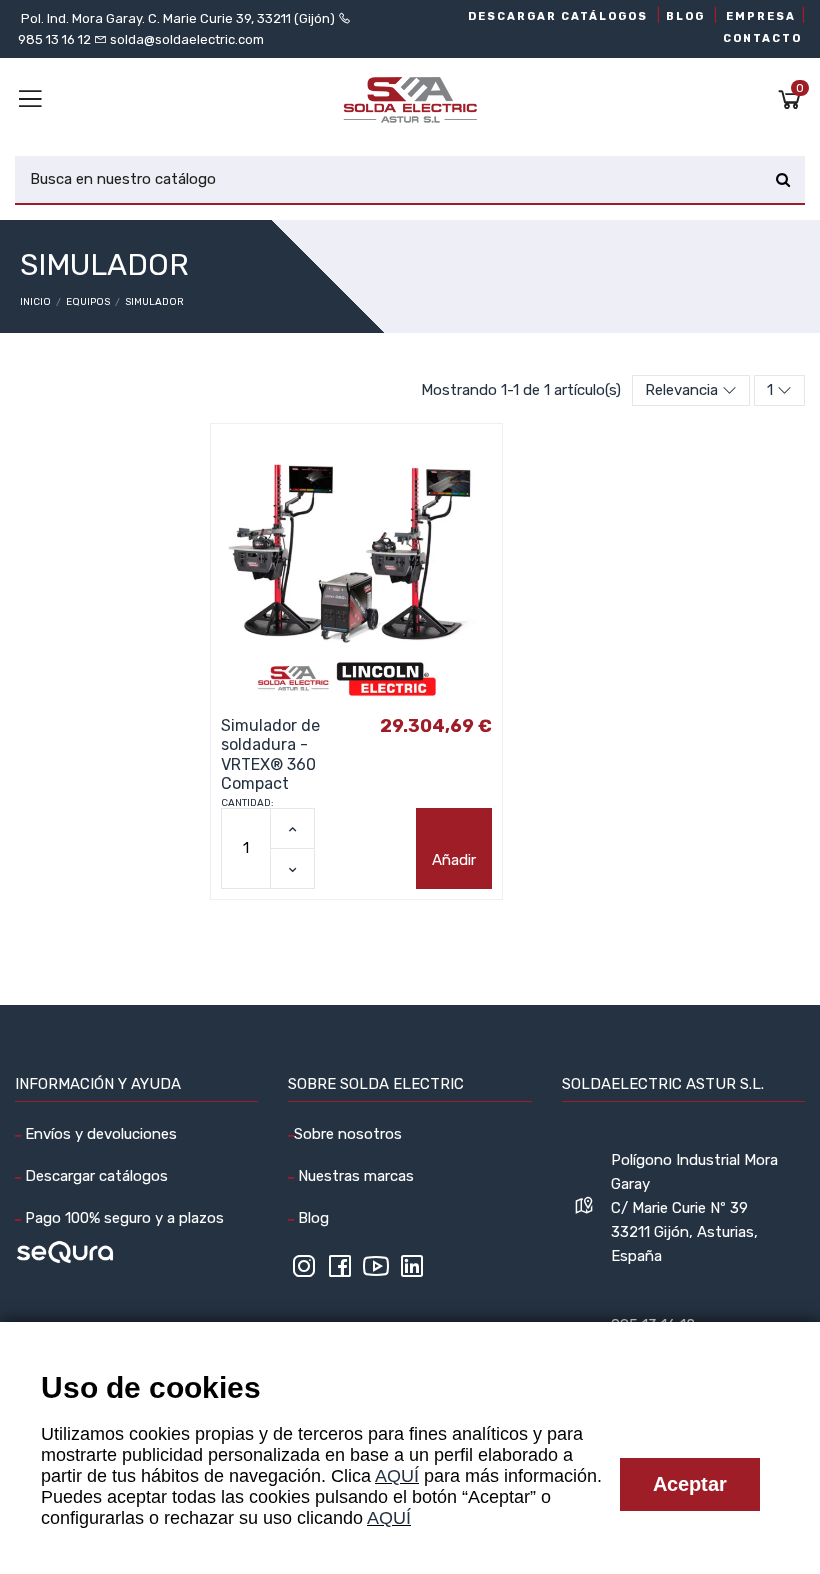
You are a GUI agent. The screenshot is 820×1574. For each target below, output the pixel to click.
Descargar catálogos (94, 1176)
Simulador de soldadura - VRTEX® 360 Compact (270, 754)
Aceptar (690, 1484)
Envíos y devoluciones (99, 1134)
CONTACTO (762, 38)
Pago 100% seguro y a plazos (122, 1218)
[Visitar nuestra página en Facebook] (340, 1273)
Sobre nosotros (348, 1134)
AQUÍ (397, 1476)
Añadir (454, 860)
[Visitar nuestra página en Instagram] (304, 1273)
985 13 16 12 (54, 39)
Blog (311, 1218)
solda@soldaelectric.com (185, 39)
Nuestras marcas (354, 1176)
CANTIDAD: (247, 803)
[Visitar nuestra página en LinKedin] (412, 1273)
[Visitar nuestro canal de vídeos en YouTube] (376, 1273)
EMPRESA (761, 16)
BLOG (685, 16)
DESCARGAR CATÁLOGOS (558, 16)
